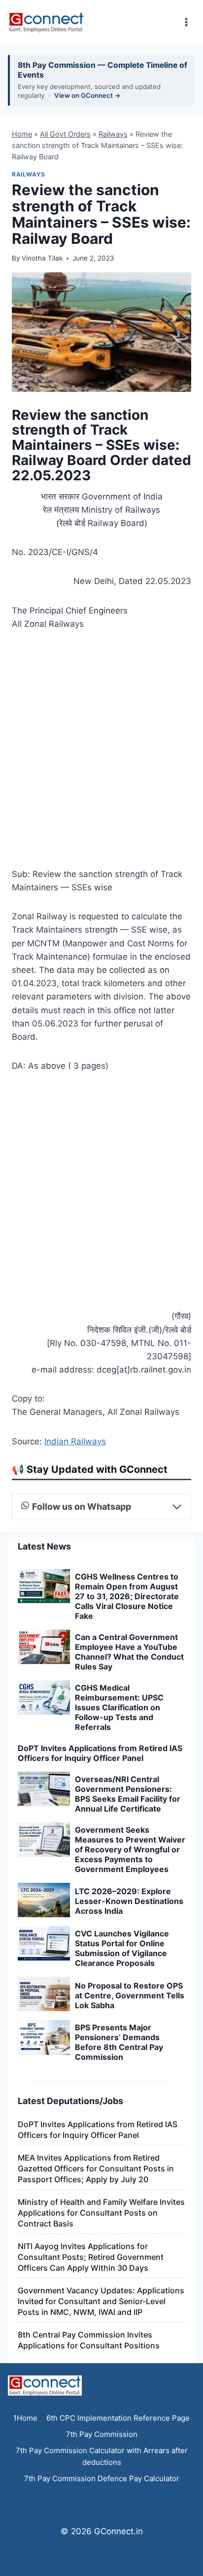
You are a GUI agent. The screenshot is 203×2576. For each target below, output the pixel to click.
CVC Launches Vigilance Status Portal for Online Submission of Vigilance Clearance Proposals (122, 1948)
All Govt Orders (65, 134)
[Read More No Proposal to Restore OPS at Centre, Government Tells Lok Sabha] (44, 1994)
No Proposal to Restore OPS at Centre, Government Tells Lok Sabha (130, 1995)
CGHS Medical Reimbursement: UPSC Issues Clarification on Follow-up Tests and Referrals (119, 1707)
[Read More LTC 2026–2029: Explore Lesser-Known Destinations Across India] (44, 1900)
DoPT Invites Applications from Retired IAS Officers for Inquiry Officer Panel (100, 1753)
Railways (113, 134)
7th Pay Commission (102, 2434)
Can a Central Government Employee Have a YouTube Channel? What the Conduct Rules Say (129, 1652)
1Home (25, 2418)
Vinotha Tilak (42, 258)
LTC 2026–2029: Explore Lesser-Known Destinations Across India (129, 1901)
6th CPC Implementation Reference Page (118, 2418)
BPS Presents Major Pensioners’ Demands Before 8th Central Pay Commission (119, 2042)
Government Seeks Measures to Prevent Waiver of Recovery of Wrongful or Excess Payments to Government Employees (130, 1849)
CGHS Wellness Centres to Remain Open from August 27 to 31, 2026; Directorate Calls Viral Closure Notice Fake (127, 1596)
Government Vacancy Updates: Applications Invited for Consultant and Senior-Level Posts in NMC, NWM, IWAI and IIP (101, 2301)
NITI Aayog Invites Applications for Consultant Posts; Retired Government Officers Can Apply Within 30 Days (91, 2257)
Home (22, 134)
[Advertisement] (101, 752)
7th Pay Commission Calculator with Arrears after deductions (102, 2456)
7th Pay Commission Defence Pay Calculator (102, 2478)
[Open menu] (186, 22)
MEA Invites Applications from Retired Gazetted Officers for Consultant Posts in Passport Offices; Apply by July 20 (96, 2168)
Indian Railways (75, 1441)
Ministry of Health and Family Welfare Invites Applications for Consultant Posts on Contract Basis (101, 2213)
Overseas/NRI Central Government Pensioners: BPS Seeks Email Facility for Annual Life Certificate (128, 1794)
